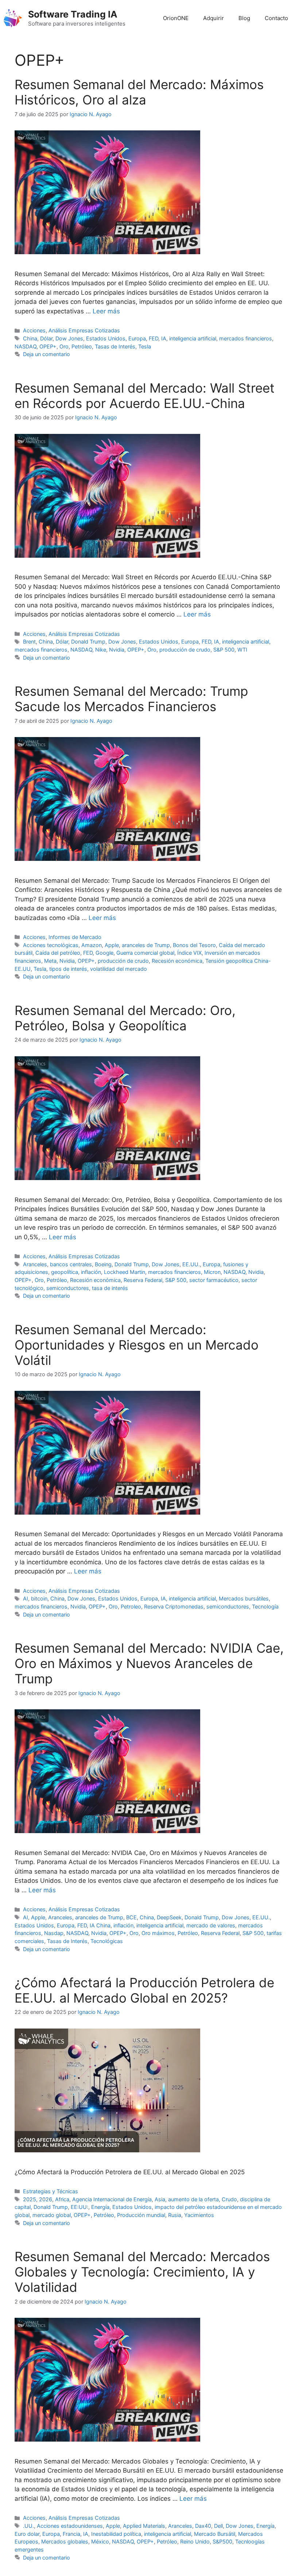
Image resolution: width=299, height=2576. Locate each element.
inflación (91, 1272)
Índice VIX (189, 953)
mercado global (52, 2215)
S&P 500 (224, 650)
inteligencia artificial (193, 338)
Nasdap (54, 1933)
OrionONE (176, 18)
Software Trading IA (73, 14)
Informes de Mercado (75, 937)
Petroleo (131, 1606)
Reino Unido (195, 2541)
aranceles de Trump (146, 945)
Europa (137, 338)
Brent (29, 642)
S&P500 (222, 2541)
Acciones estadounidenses (70, 2526)
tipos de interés (68, 969)
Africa (62, 2199)
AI (26, 1598)
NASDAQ (26, 346)
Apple (112, 945)
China (30, 338)
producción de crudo (185, 650)
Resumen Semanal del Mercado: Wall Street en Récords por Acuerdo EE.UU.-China (145, 396)
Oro (64, 346)
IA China (100, 1925)
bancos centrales (71, 1264)
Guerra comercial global (145, 953)
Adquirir (213, 18)
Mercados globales (65, 2541)
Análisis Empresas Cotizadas (84, 330)
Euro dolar (27, 2534)
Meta (50, 961)
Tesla (145, 346)
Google (104, 953)
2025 (30, 2199)
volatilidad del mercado (119, 969)
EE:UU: (79, 2207)
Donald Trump (88, 642)
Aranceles (35, 1264)
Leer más (106, 311)
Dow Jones (69, 338)
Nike (101, 650)
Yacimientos (199, 2215)
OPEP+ (48, 346)
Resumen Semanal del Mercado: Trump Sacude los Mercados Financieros (131, 699)
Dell (218, 2526)
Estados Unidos (106, 338)
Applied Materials (144, 2526)
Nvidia (117, 650)
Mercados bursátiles (244, 1598)
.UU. (28, 2526)
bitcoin (39, 1598)
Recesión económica (177, 961)
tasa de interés (110, 1288)
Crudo (229, 2199)
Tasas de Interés (115, 346)
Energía (100, 2207)
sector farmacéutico (214, 1280)
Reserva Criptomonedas (174, 1606)
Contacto (276, 18)
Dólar (46, 338)
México (100, 2541)
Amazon (92, 945)
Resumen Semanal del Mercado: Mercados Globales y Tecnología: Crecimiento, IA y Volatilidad (142, 2272)
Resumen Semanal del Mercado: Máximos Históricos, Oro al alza (139, 92)
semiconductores (68, 1288)
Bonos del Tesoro (194, 945)
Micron (212, 1272)
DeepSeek (169, 1917)
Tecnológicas (107, 1941)
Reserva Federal (143, 1280)
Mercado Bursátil (215, 2534)
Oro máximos (158, 1933)
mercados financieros (246, 338)
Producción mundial (141, 2215)
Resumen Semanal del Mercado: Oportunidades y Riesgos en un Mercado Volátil (137, 1345)
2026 (46, 2199)
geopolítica (65, 1272)
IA (164, 338)
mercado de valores (211, 1925)
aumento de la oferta (193, 2199)
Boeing (103, 1264)
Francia (71, 2534)
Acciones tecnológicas (51, 945)
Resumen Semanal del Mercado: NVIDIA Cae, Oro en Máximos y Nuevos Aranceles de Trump (149, 1663)
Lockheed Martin (125, 1272)
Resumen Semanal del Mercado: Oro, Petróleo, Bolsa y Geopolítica (125, 1018)
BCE (131, 1917)
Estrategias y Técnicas (51, 2191)
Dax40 (203, 2526)
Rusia (175, 2215)
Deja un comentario (46, 354)
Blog (244, 18)
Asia (160, 2199)
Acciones (34, 330)
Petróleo (82, 346)
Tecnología (265, 1606)
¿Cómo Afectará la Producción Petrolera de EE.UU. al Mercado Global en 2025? (144, 1990)
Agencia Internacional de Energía (112, 2199)
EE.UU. (191, 1264)
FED (154, 338)
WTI (242, 650)
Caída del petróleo (58, 953)
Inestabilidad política (116, 2534)
